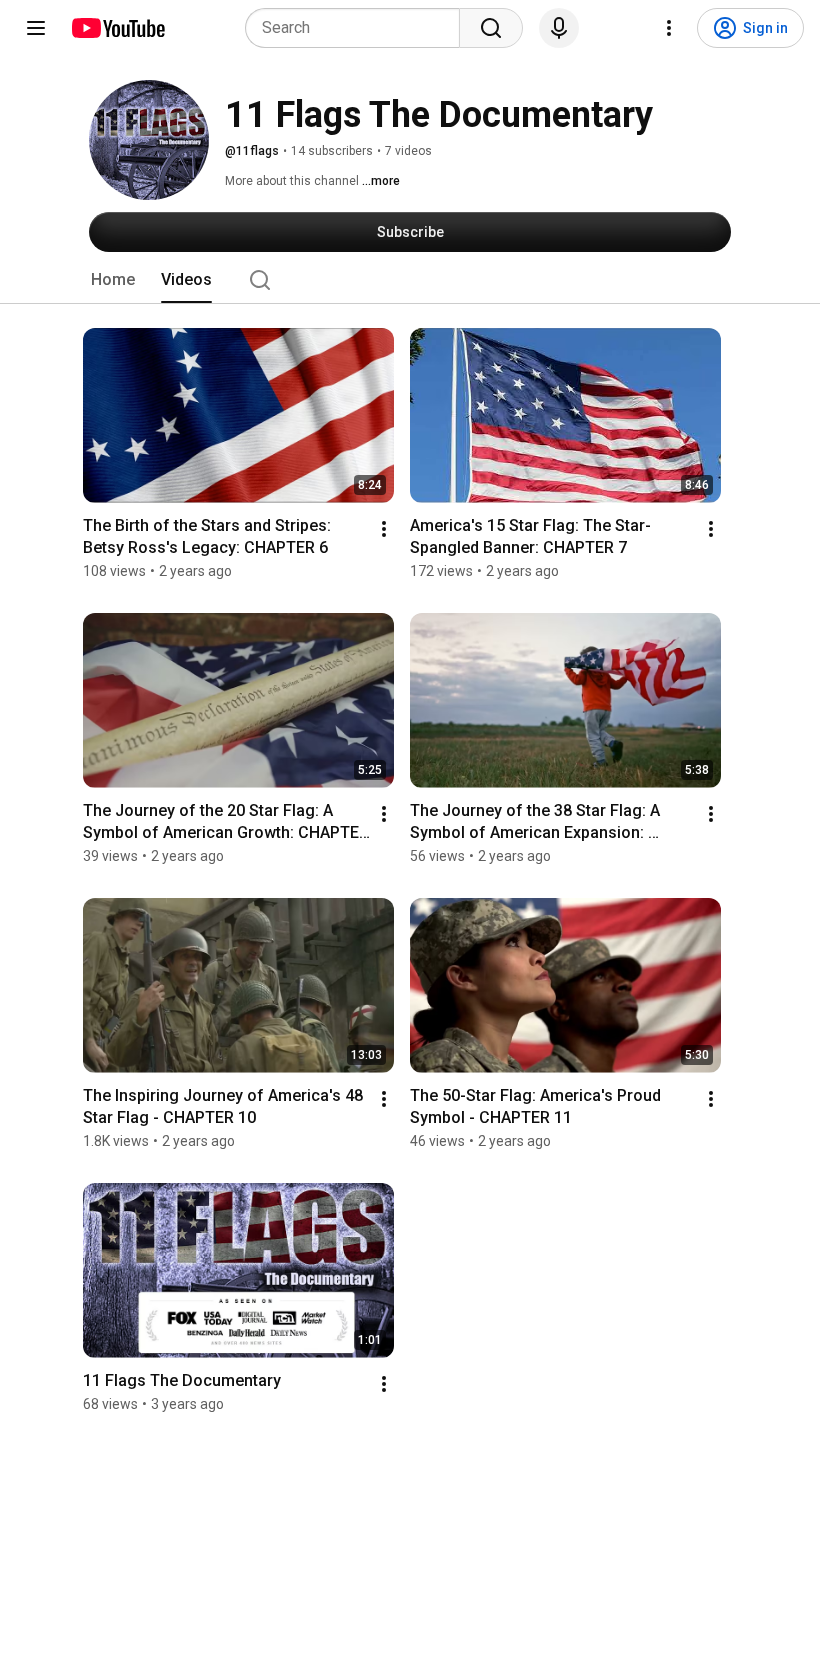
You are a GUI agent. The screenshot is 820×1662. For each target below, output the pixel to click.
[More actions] (384, 529)
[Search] (491, 28)
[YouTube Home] (117, 28)
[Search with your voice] (559, 28)
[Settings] (669, 28)
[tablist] (410, 280)
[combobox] (358, 28)
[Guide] (36, 28)
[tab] (113, 280)
